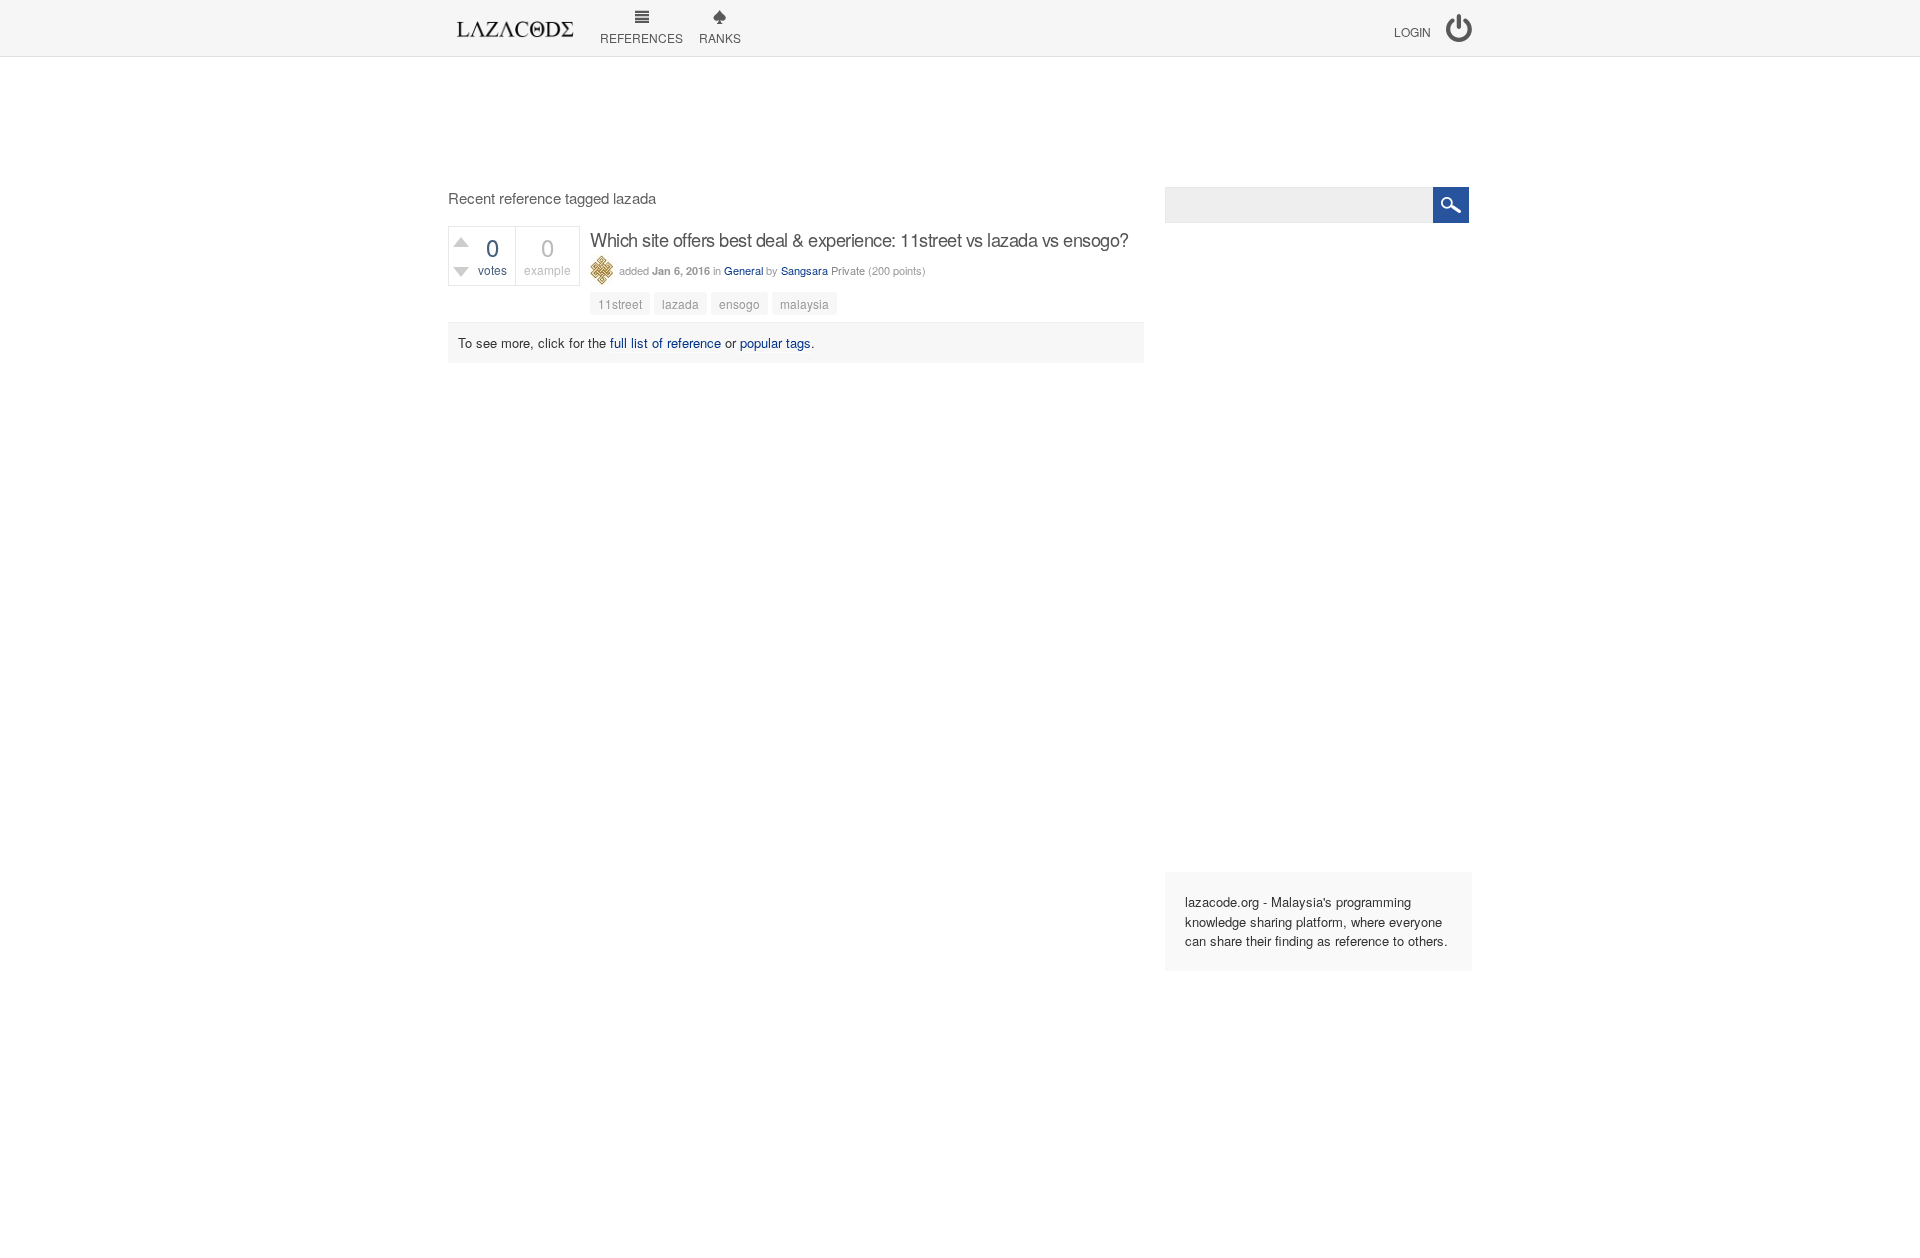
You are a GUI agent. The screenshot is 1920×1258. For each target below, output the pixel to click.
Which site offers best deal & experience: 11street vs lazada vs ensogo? (859, 239)
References (641, 37)
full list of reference (665, 342)
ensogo (739, 303)
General (743, 270)
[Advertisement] (960, 122)
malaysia (804, 303)
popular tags (775, 342)
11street (620, 303)
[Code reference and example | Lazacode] (514, 24)
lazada (680, 303)
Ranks (720, 37)
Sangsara (804, 270)
